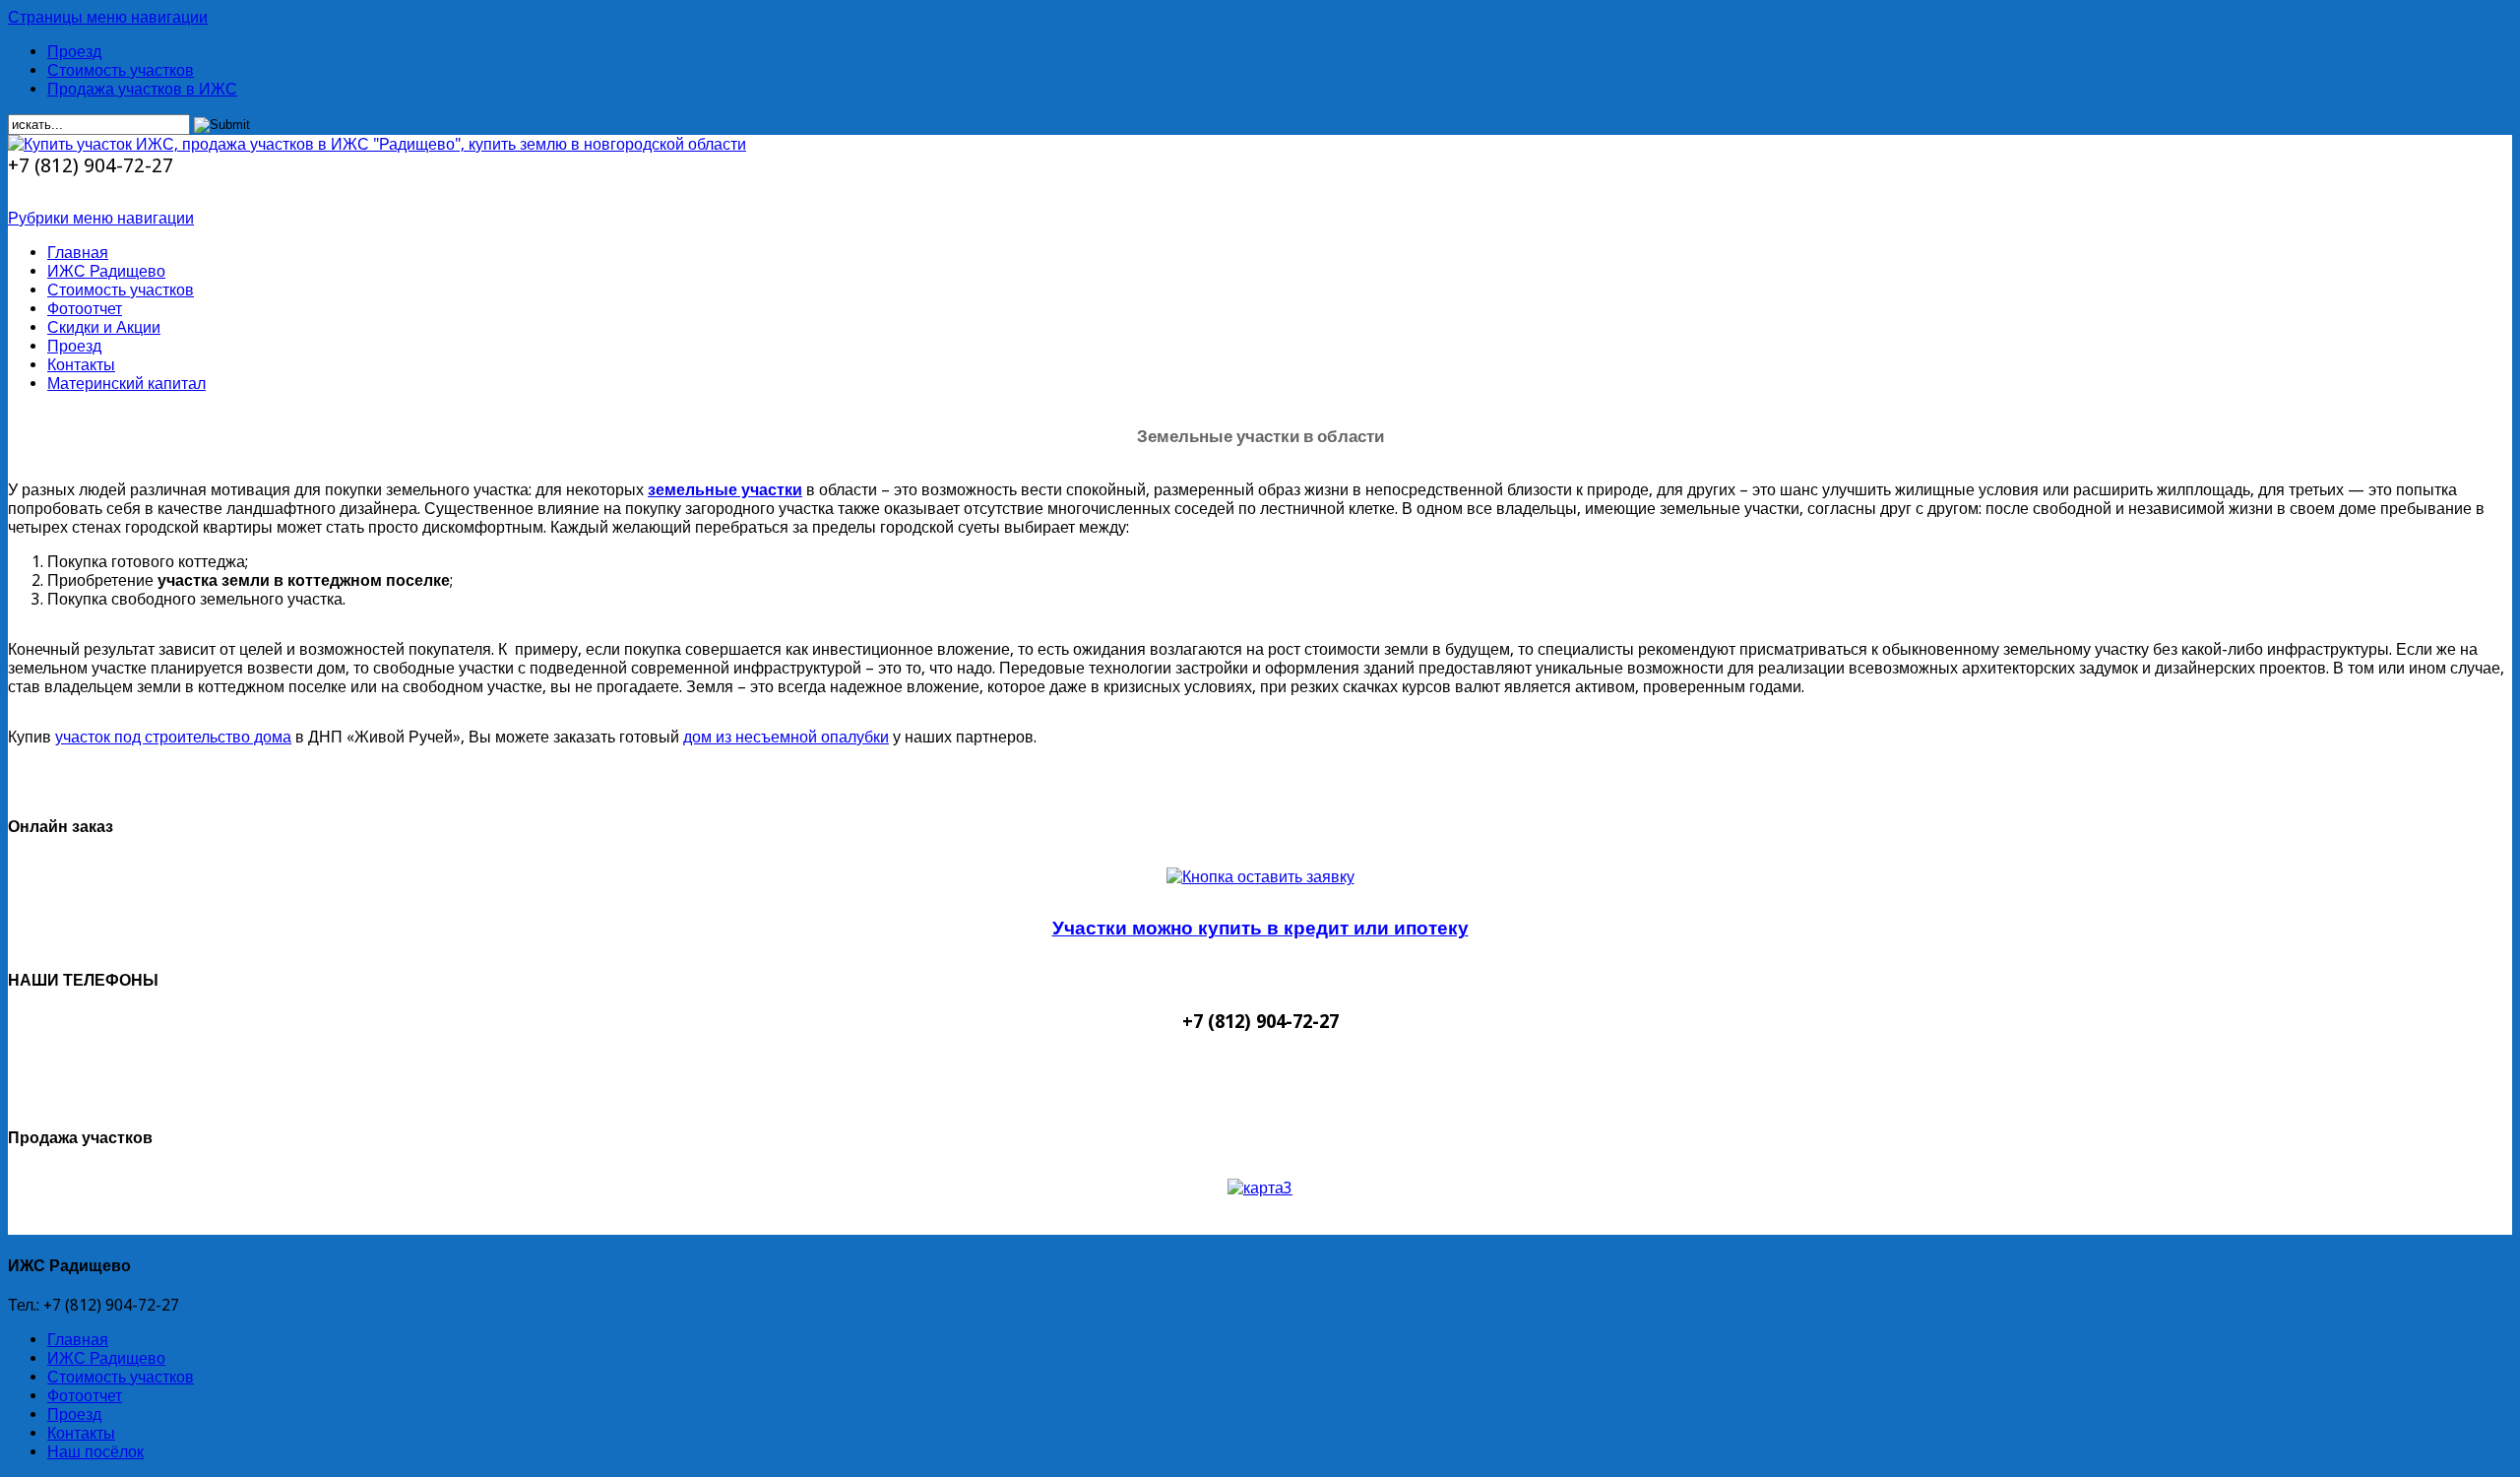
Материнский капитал (126, 384)
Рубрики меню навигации (101, 218)
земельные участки (725, 490)
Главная (78, 253)
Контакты (81, 365)
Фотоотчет (85, 309)
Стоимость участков (121, 70)
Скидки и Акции (104, 327)
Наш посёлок (95, 1452)
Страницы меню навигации (108, 17)
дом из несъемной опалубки (786, 737)
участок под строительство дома (173, 737)
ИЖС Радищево (106, 271)
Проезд (74, 52)
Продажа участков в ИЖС (142, 89)
